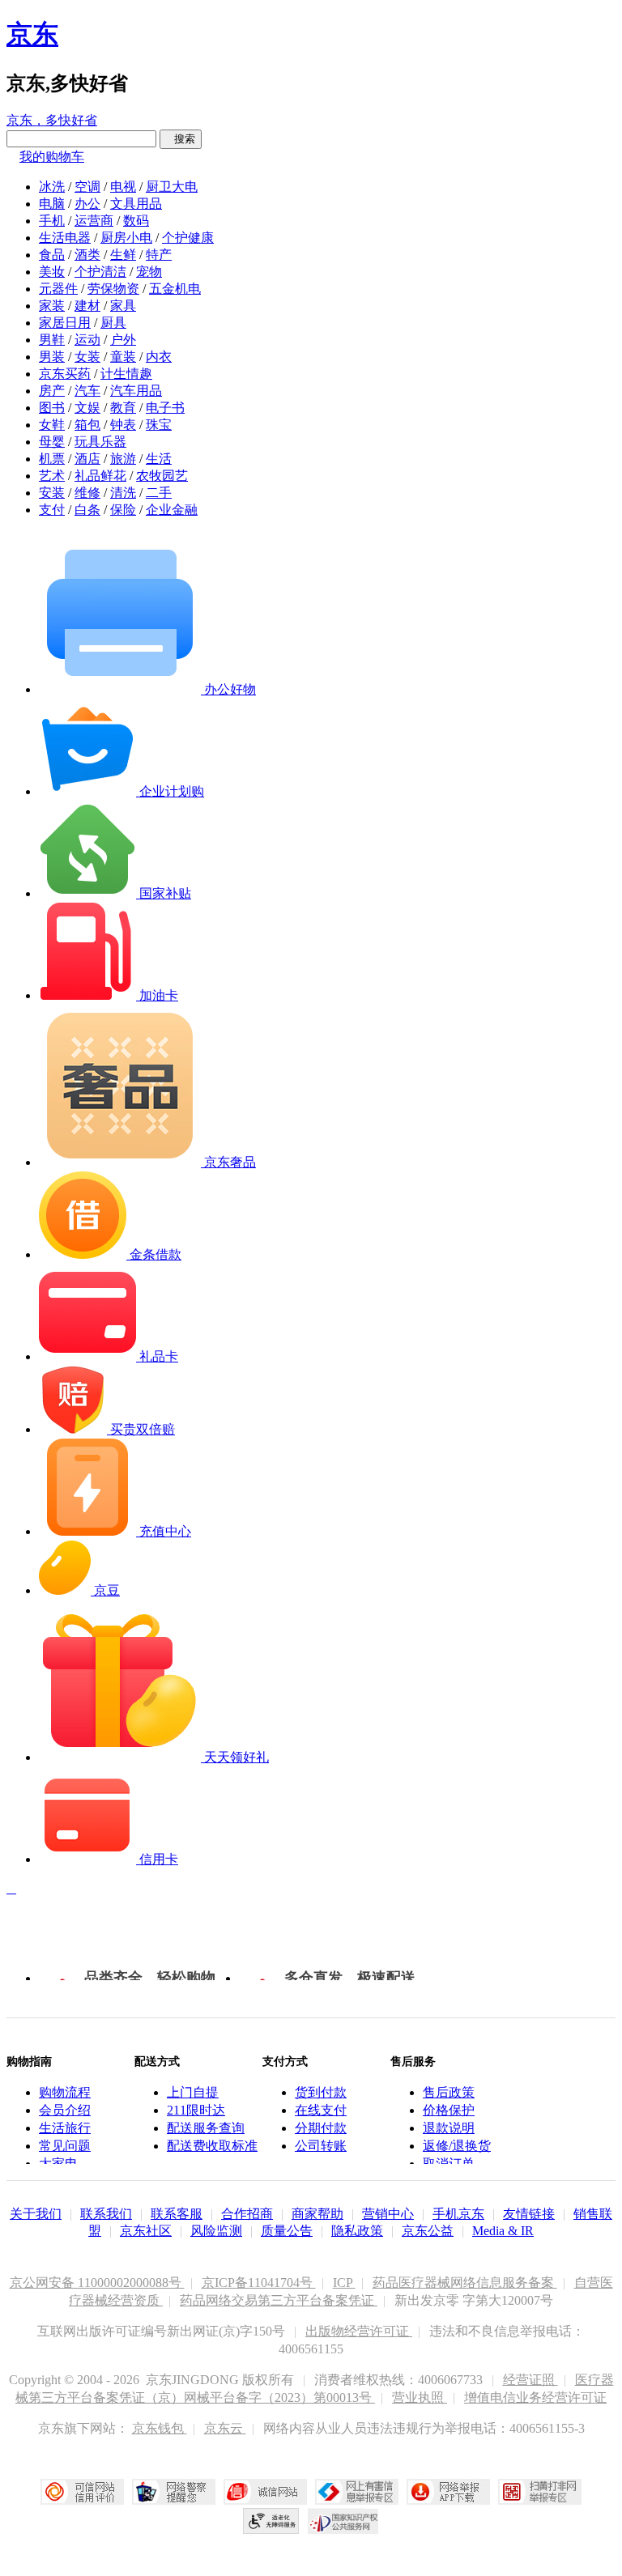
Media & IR (503, 2231)
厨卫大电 (172, 187)
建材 (87, 306)
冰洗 (52, 187)
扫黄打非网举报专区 (540, 2492)
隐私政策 (357, 2231)
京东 (32, 34)
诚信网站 (265, 2492)
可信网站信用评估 (82, 2492)
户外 (123, 340)
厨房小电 (126, 238)
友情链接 (529, 2214)
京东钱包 (160, 2428)
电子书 (165, 408)
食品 (52, 255)
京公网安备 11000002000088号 (97, 2283)
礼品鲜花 (100, 476)
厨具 (113, 323)
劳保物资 (113, 289)
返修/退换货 (457, 2146)
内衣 (159, 357)
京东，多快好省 (52, 120)
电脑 (52, 204)
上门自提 (193, 2092)
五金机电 (175, 289)
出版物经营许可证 (359, 2331)
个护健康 (188, 238)
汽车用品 (136, 391)
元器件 (58, 289)
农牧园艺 (162, 476)
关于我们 (36, 2214)
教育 (123, 408)
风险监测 (216, 2231)
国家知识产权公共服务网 (343, 2521)
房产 (52, 391)
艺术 (52, 476)
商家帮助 (317, 2214)
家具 (123, 306)
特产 (159, 255)
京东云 (225, 2428)
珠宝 (159, 425)
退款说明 (449, 2128)
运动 (87, 340)
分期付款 (321, 2128)
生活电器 (65, 238)
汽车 (87, 391)
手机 (52, 221)
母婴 (52, 442)
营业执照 (420, 2397)
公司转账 (321, 2146)
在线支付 (321, 2110)
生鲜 (123, 255)
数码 (136, 221)
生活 (159, 459)
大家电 (58, 2164)
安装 (52, 493)
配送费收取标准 (212, 2146)
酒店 (87, 459)
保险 (123, 510)
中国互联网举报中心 (357, 2492)
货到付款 (321, 2092)
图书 (52, 408)
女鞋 (52, 425)
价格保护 (449, 2110)
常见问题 (65, 2146)
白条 (87, 510)
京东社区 (146, 2231)
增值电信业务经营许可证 (535, 2397)
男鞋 (52, 340)
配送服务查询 (206, 2128)
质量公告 (287, 2231)
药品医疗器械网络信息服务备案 (465, 2283)
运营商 (94, 221)
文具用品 (136, 204)
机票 (52, 459)
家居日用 (65, 323)
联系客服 (177, 2214)
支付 (52, 510)
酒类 (87, 255)
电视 (123, 187)
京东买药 (65, 374)
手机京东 (458, 2214)
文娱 (87, 408)
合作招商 (247, 2214)
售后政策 (449, 2092)
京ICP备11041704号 (259, 2283)
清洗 (123, 493)
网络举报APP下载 (448, 2492)
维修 (87, 493)
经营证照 (530, 2380)
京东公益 (428, 2231)
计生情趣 (126, 374)
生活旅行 (65, 2128)
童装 (123, 357)
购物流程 (65, 2092)
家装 (52, 306)
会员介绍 (65, 2110)
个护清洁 (100, 272)
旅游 (123, 459)
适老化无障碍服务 (271, 2521)
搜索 (181, 139)
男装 (52, 357)
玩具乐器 (100, 442)
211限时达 (196, 2110)
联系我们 (106, 2214)
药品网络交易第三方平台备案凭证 (279, 2300)
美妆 (52, 272)
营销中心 (388, 2214)
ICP (344, 2283)
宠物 (149, 272)
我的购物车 (52, 157)
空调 (87, 187)
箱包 (87, 425)
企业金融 (172, 510)
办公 (87, 204)
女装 (87, 357)
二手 (159, 493)
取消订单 (449, 2164)
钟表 (123, 425)
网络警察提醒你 (174, 2492)
